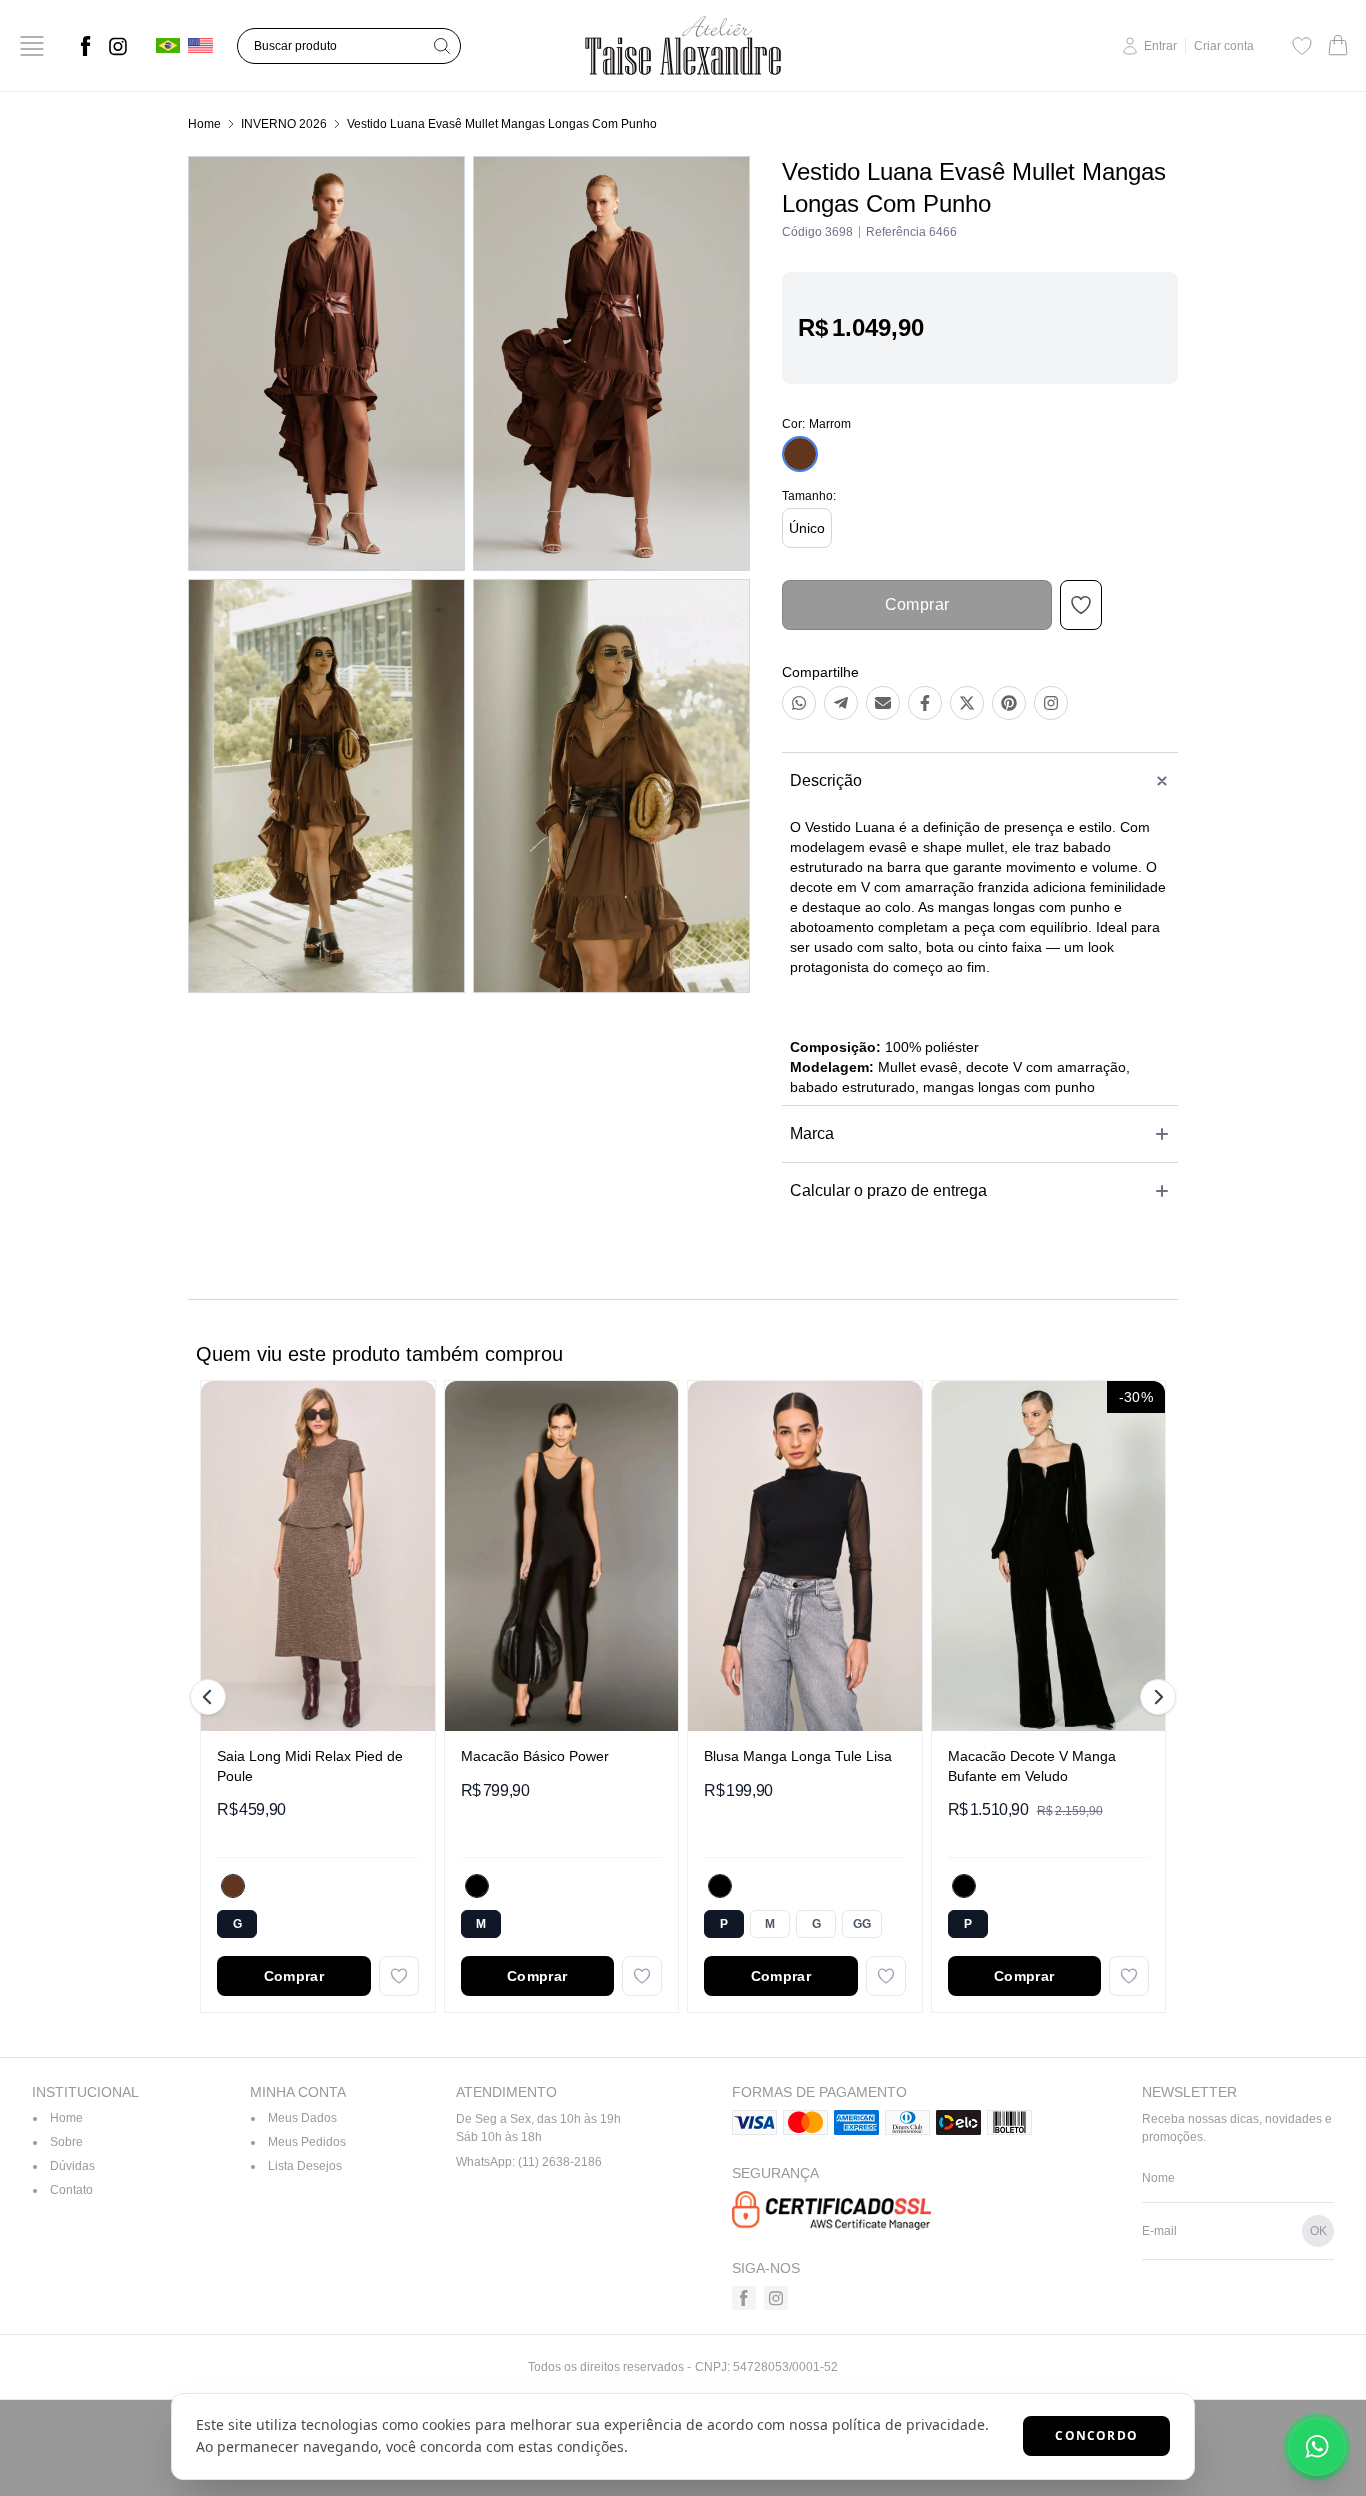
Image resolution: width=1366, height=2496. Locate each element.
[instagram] (118, 46)
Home (204, 124)
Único (807, 528)
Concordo (1096, 2435)
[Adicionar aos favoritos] (399, 1976)
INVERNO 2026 (284, 124)
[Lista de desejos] (1302, 46)
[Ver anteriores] (211, 1697)
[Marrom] (233, 1886)
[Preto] (477, 1886)
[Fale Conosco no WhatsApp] (1317, 2447)
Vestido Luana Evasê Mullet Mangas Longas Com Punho (502, 124)
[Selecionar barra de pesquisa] (442, 46)
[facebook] (86, 46)
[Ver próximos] (1155, 1697)
